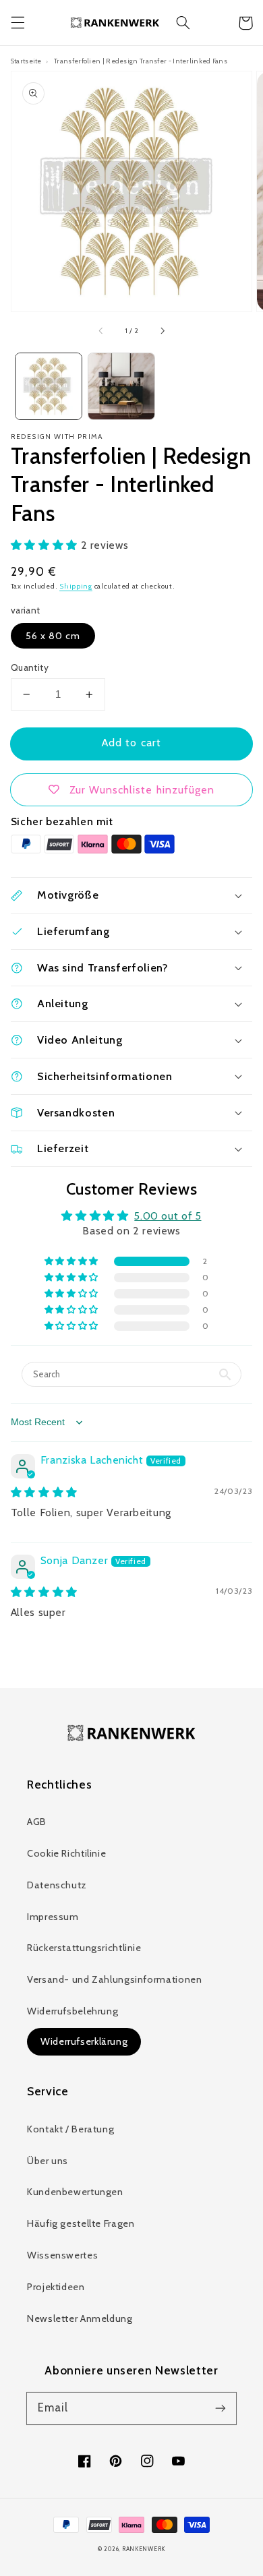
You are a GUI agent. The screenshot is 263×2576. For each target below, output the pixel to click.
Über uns (48, 2161)
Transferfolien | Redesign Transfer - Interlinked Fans (141, 61)
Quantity (30, 667)
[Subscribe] (221, 2408)
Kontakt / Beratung (70, 2129)
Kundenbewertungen (75, 2192)
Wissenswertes (62, 2255)
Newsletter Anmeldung (80, 2318)
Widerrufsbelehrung (72, 2011)
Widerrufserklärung (84, 2041)
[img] (44, 1492)
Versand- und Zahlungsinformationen (114, 1979)
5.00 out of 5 (168, 1216)
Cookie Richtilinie (66, 1853)
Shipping (76, 586)
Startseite (26, 61)
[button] (18, 23)
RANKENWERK (144, 2549)
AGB (37, 1822)
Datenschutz (57, 1885)
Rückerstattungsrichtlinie (84, 1948)
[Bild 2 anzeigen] (121, 386)
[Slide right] (162, 331)
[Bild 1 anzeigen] (49, 386)
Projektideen (56, 2287)
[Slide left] (101, 331)
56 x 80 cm (53, 636)
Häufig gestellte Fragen (81, 2223)
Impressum (53, 1917)
